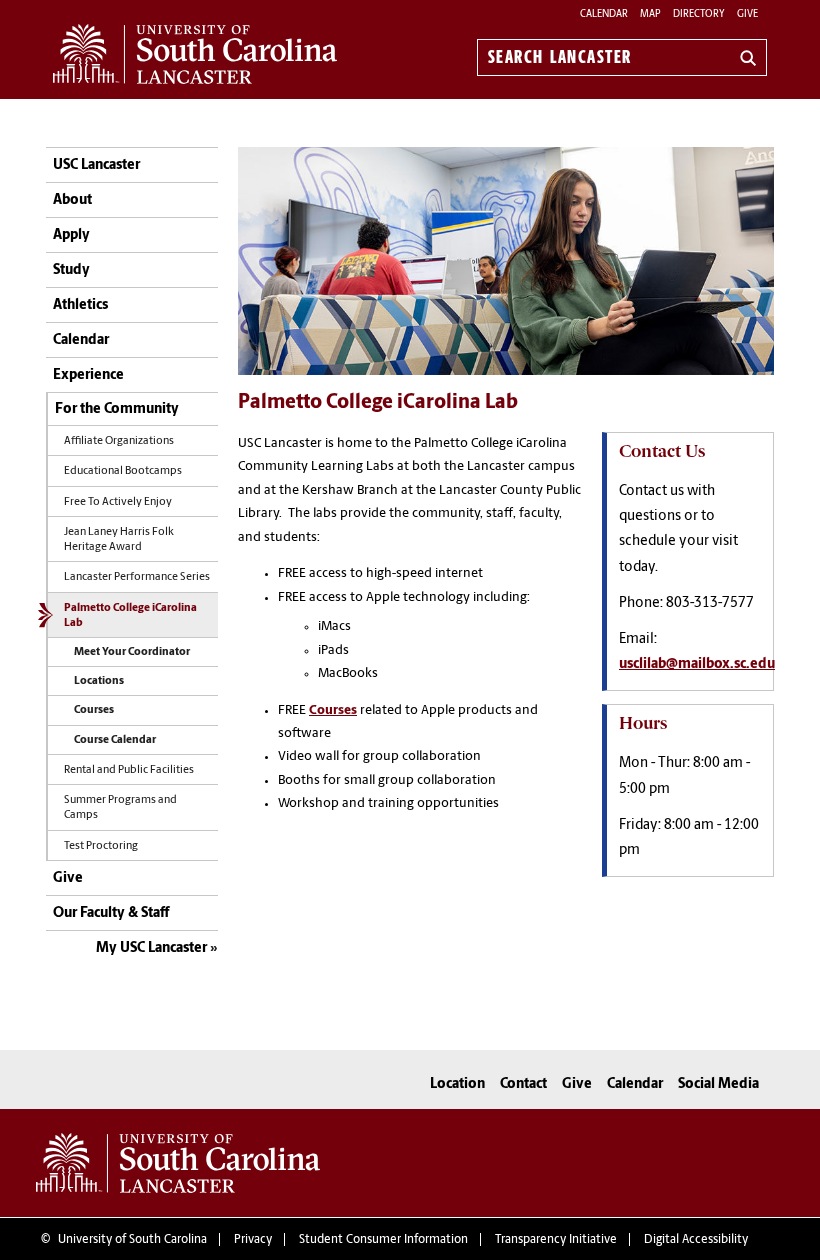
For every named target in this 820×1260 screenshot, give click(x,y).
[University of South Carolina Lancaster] (178, 1163)
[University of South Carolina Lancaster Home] (195, 54)
